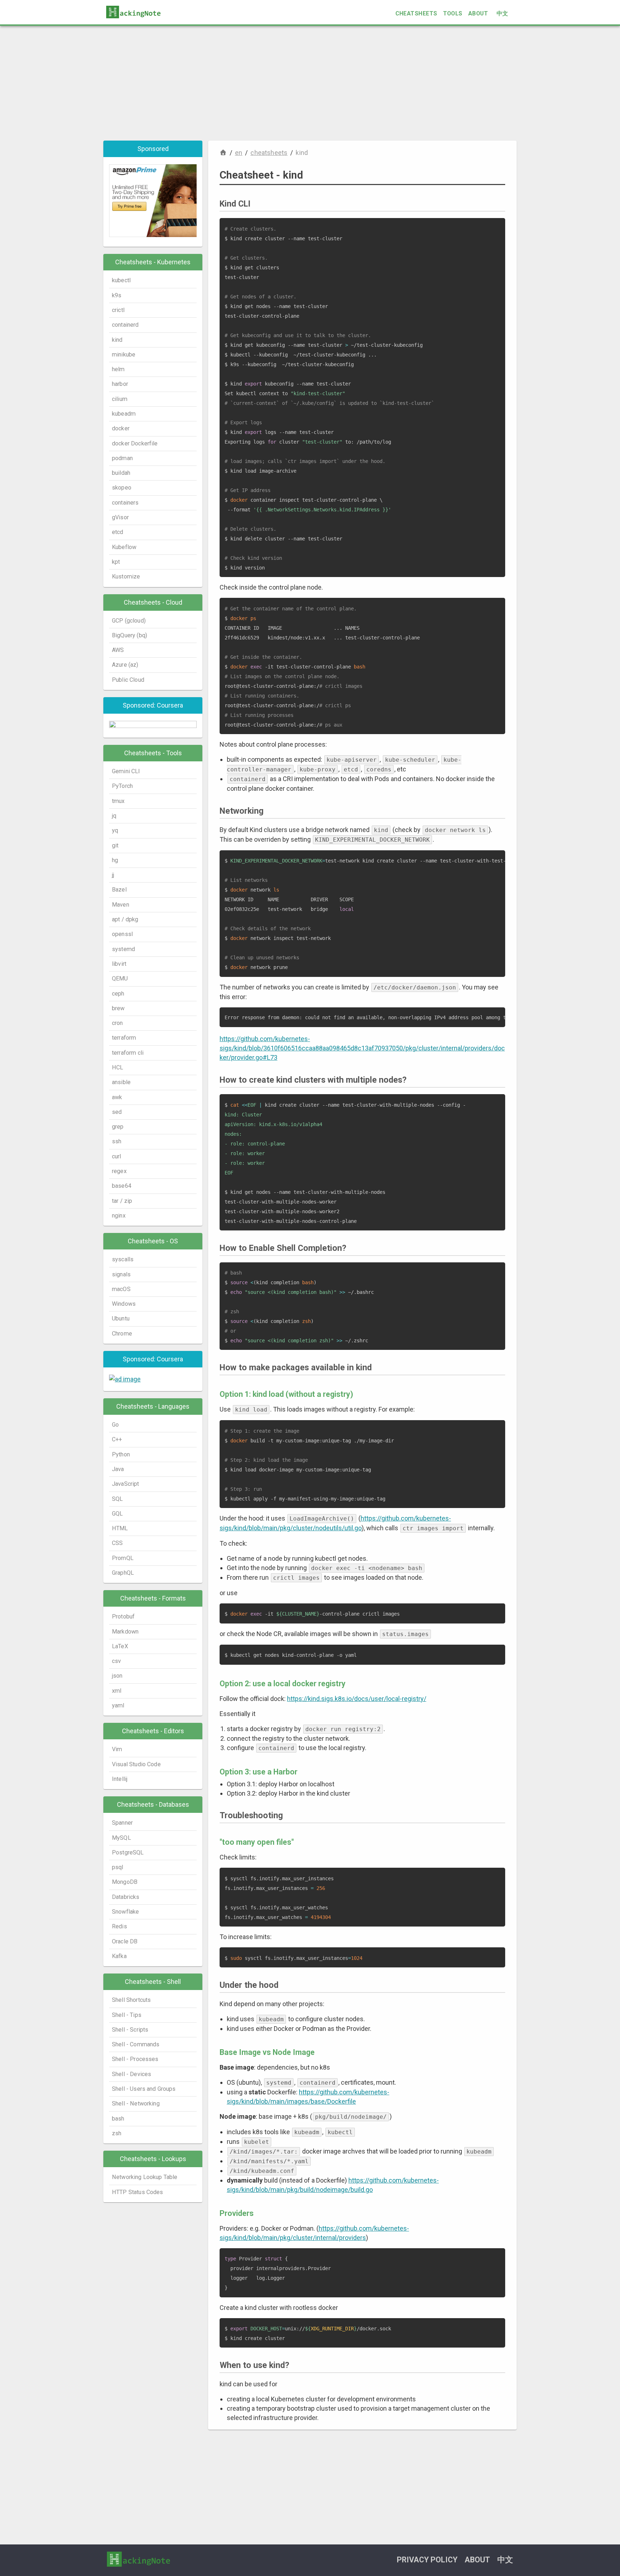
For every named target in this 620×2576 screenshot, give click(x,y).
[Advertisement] (310, 83)
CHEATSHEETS (416, 13)
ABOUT (478, 13)
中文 (502, 13)
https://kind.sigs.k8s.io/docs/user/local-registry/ (357, 1699)
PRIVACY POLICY (427, 2560)
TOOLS (453, 13)
